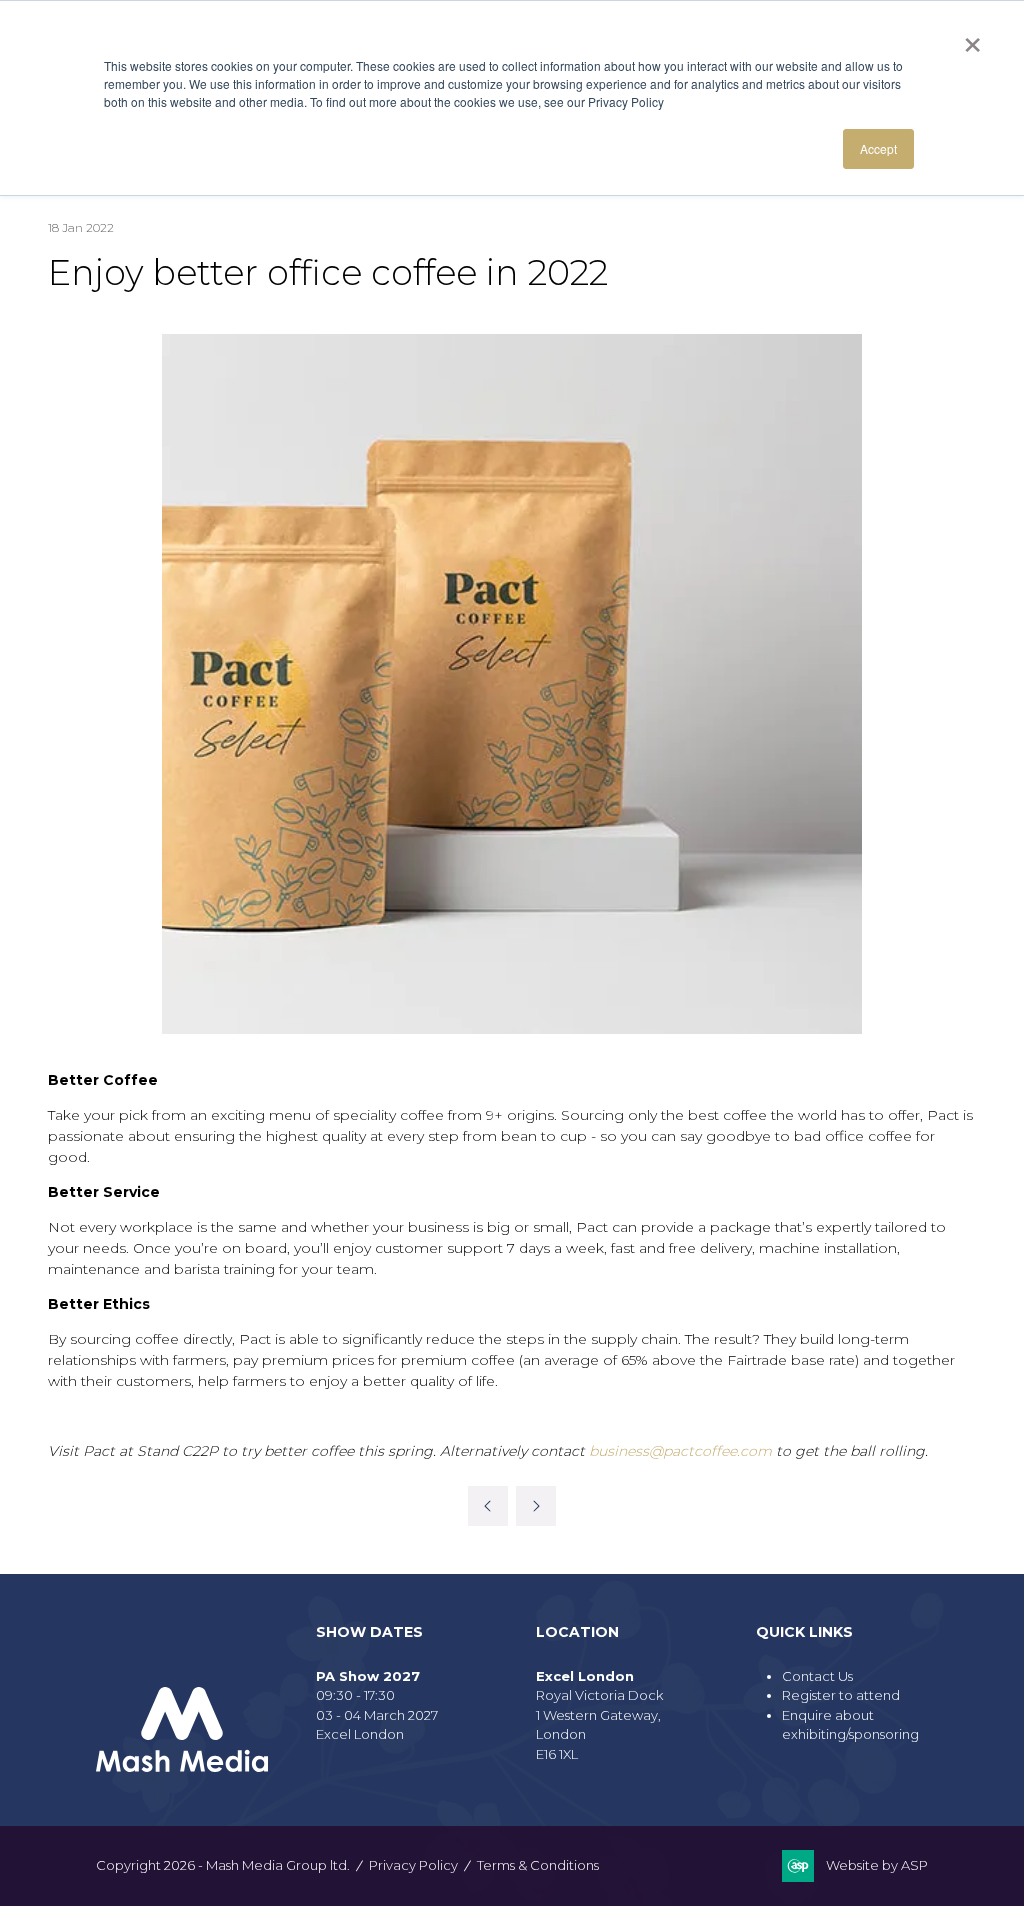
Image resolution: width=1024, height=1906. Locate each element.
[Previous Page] (488, 1506)
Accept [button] (878, 148)
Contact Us (817, 1676)
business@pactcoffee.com (680, 1451)
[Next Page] (536, 1506)
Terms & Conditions (538, 1865)
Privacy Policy (413, 1865)
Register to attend (841, 1695)
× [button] (972, 38)
